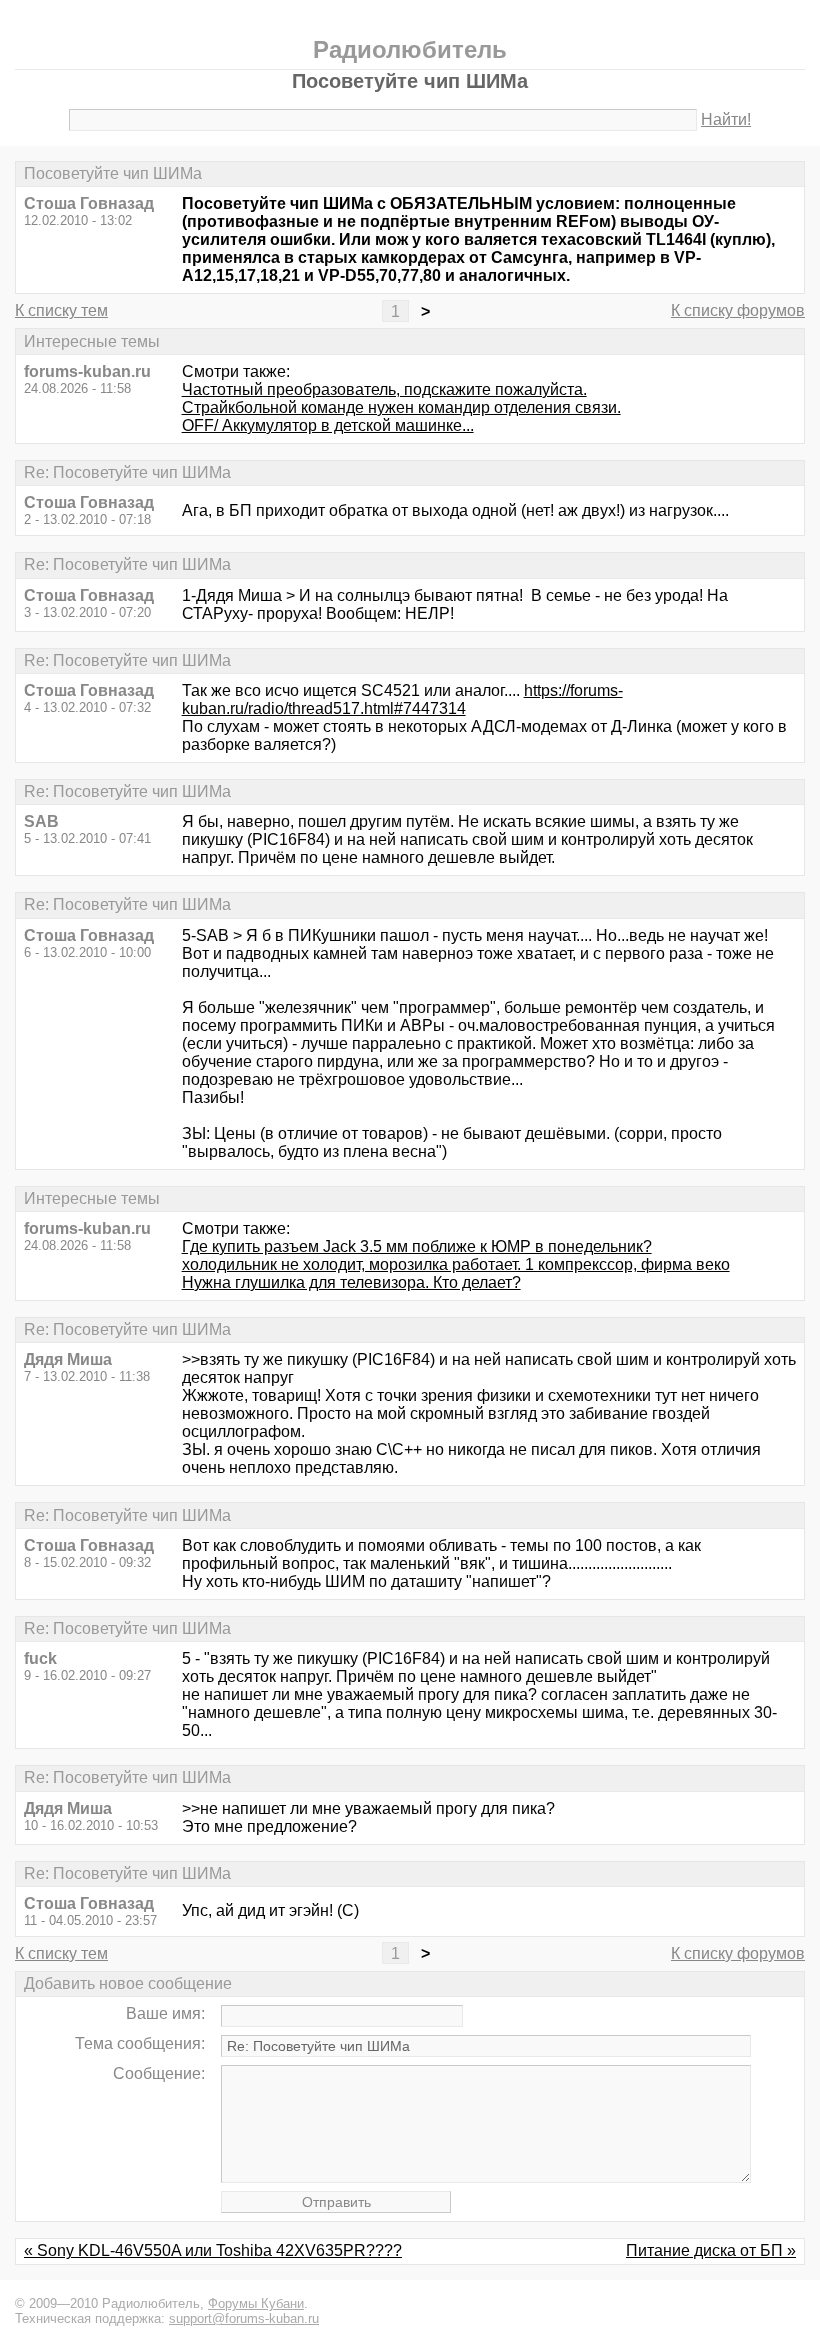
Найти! (726, 119)
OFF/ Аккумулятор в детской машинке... (328, 425)
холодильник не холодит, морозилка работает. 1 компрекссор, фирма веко (456, 1264)
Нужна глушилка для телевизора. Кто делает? (351, 1282)
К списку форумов (738, 310)
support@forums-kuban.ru (244, 2318)
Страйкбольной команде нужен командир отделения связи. (401, 407)
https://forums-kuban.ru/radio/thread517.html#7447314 (402, 699)
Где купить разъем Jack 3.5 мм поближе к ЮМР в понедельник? (417, 1246)
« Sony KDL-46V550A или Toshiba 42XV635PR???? (213, 2250)
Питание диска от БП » (711, 2250)
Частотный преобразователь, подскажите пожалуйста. (384, 389)
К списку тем (61, 310)
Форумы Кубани (256, 2303)
